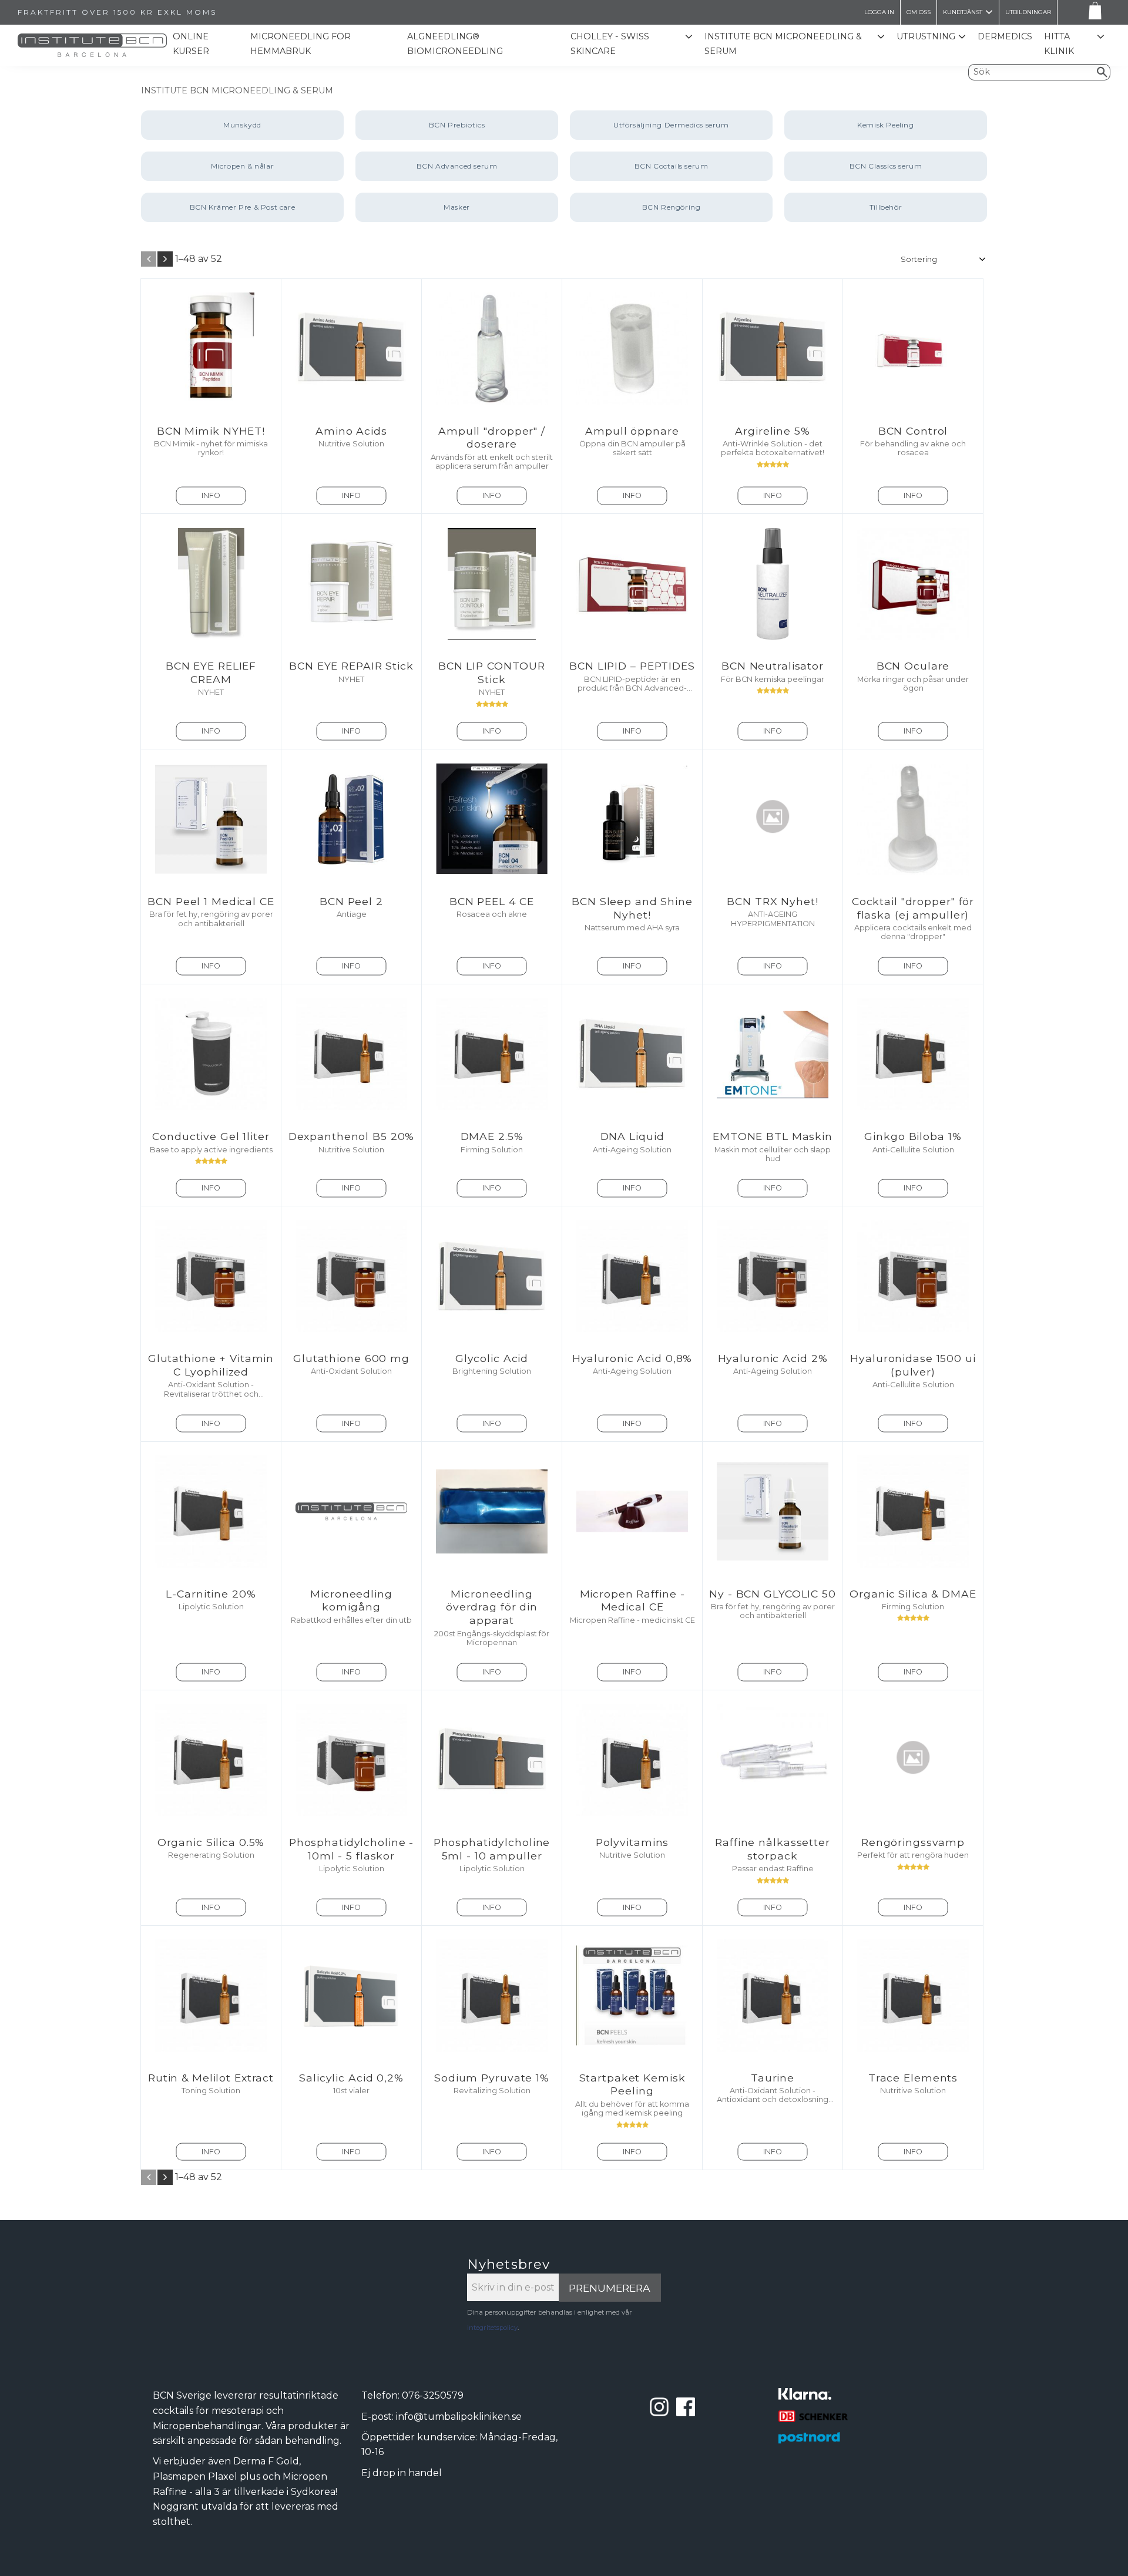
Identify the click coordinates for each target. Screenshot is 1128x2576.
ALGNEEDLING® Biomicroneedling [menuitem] (455, 44)
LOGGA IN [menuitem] (879, 12)
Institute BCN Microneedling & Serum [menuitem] (783, 44)
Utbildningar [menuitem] (1028, 12)
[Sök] (1102, 72)
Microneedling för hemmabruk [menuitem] (301, 44)
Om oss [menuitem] (919, 12)
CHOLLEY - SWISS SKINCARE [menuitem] (610, 44)
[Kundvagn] (1093, 13)
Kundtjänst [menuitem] (963, 12)
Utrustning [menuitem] (926, 36)
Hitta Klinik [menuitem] (1059, 44)
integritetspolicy (492, 2328)
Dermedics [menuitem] (1005, 36)
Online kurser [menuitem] (191, 44)
